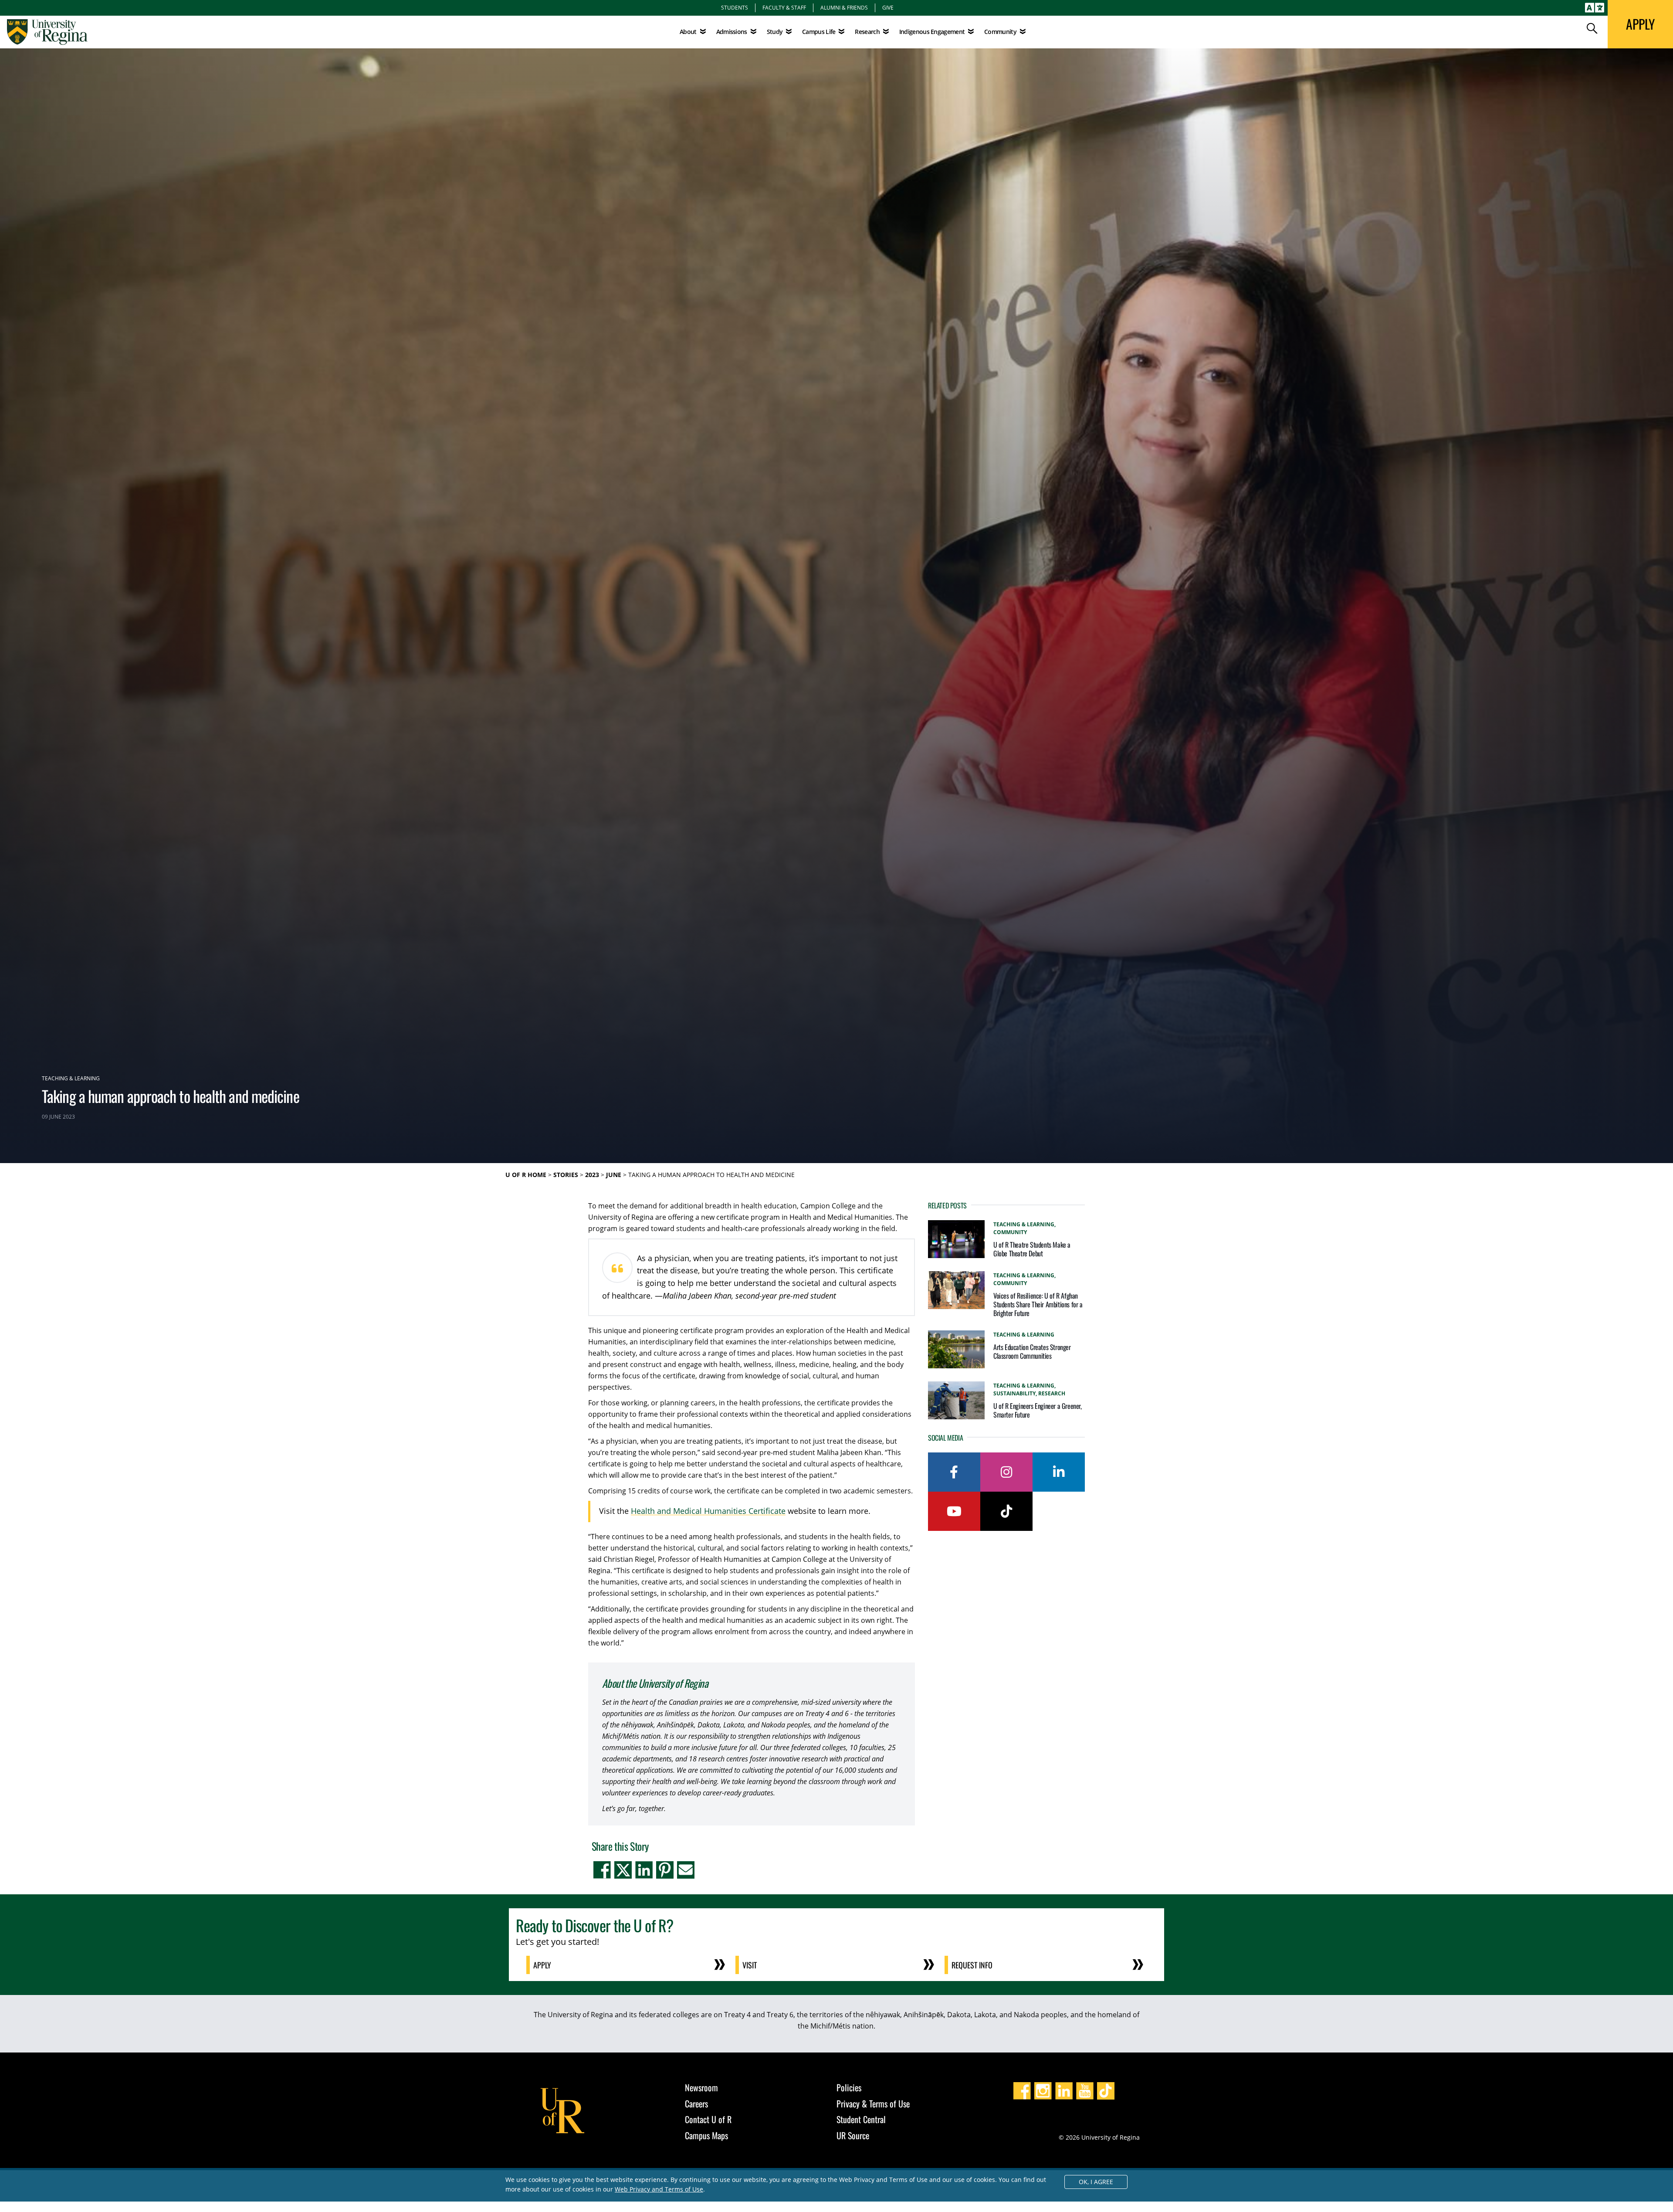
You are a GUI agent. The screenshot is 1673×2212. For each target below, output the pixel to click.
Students (735, 7)
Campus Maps (706, 2135)
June (614, 1175)
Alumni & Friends (844, 7)
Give (888, 7)
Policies (849, 2087)
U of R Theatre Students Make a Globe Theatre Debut (1032, 1249)
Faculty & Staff (784, 7)
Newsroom (701, 2087)
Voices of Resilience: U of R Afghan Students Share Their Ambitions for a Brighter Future (1038, 1304)
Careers (696, 2103)
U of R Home (526, 1175)
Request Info (972, 1965)
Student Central (861, 2119)
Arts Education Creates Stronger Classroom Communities (1032, 1351)
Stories (566, 1175)
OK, (1096, 2182)
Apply (542, 1965)
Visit (750, 1965)
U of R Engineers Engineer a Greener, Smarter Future (1038, 1410)
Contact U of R (708, 2119)
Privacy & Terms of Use (873, 2103)
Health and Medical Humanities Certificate (708, 1511)
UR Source (853, 2135)
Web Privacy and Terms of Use (659, 2189)
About (688, 32)
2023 (592, 1175)
